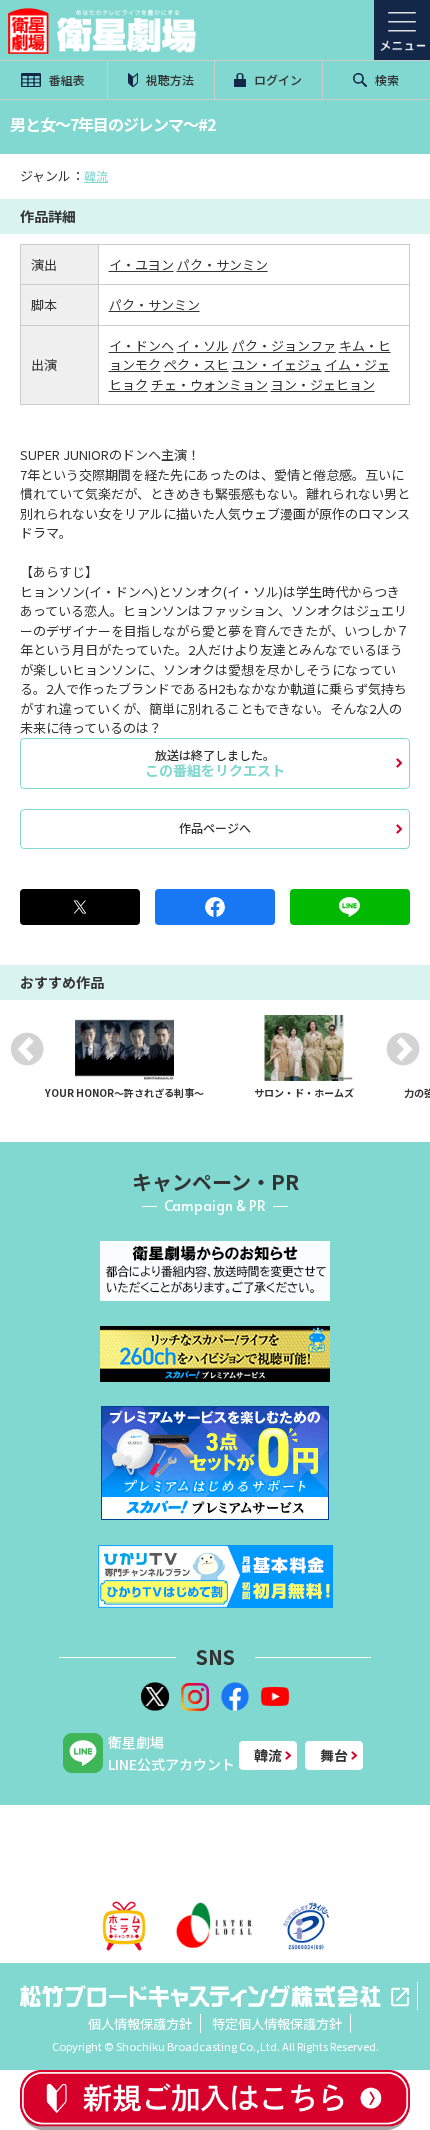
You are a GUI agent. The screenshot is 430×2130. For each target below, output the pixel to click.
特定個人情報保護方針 (277, 2023)
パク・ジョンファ (284, 345)
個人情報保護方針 (140, 2023)
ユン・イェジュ (277, 364)
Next (403, 1049)
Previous (27, 1049)
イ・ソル (203, 345)
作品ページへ (215, 827)
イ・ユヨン (141, 264)
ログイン (276, 79)
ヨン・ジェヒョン (323, 384)
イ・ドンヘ (141, 345)
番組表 (65, 79)
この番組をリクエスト (215, 763)
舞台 (334, 1755)
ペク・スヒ (196, 364)
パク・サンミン (222, 264)
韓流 (96, 175)
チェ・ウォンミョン (209, 384)
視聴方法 (168, 79)
